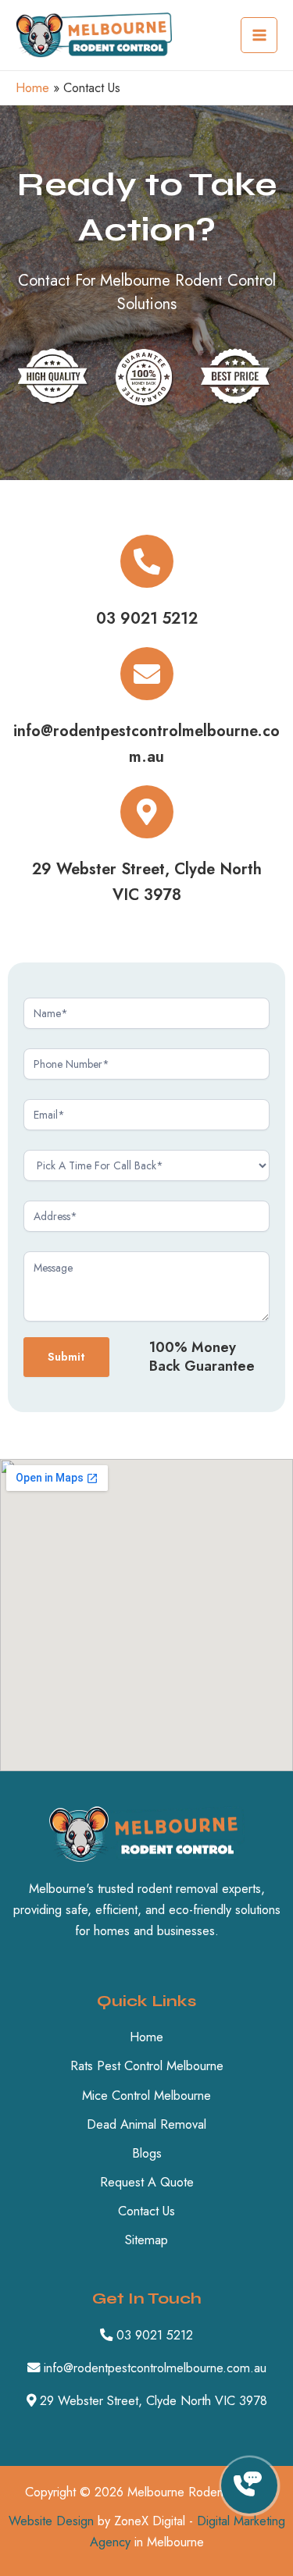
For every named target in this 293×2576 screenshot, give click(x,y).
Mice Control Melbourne (146, 2095)
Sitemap (146, 2240)
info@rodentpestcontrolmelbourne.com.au (153, 2368)
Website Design (51, 2521)
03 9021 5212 (147, 619)
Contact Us (146, 2211)
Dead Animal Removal (146, 2124)
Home (32, 87)
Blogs (147, 2153)
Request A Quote (147, 2182)
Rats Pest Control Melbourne (147, 2065)
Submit (66, 1356)
